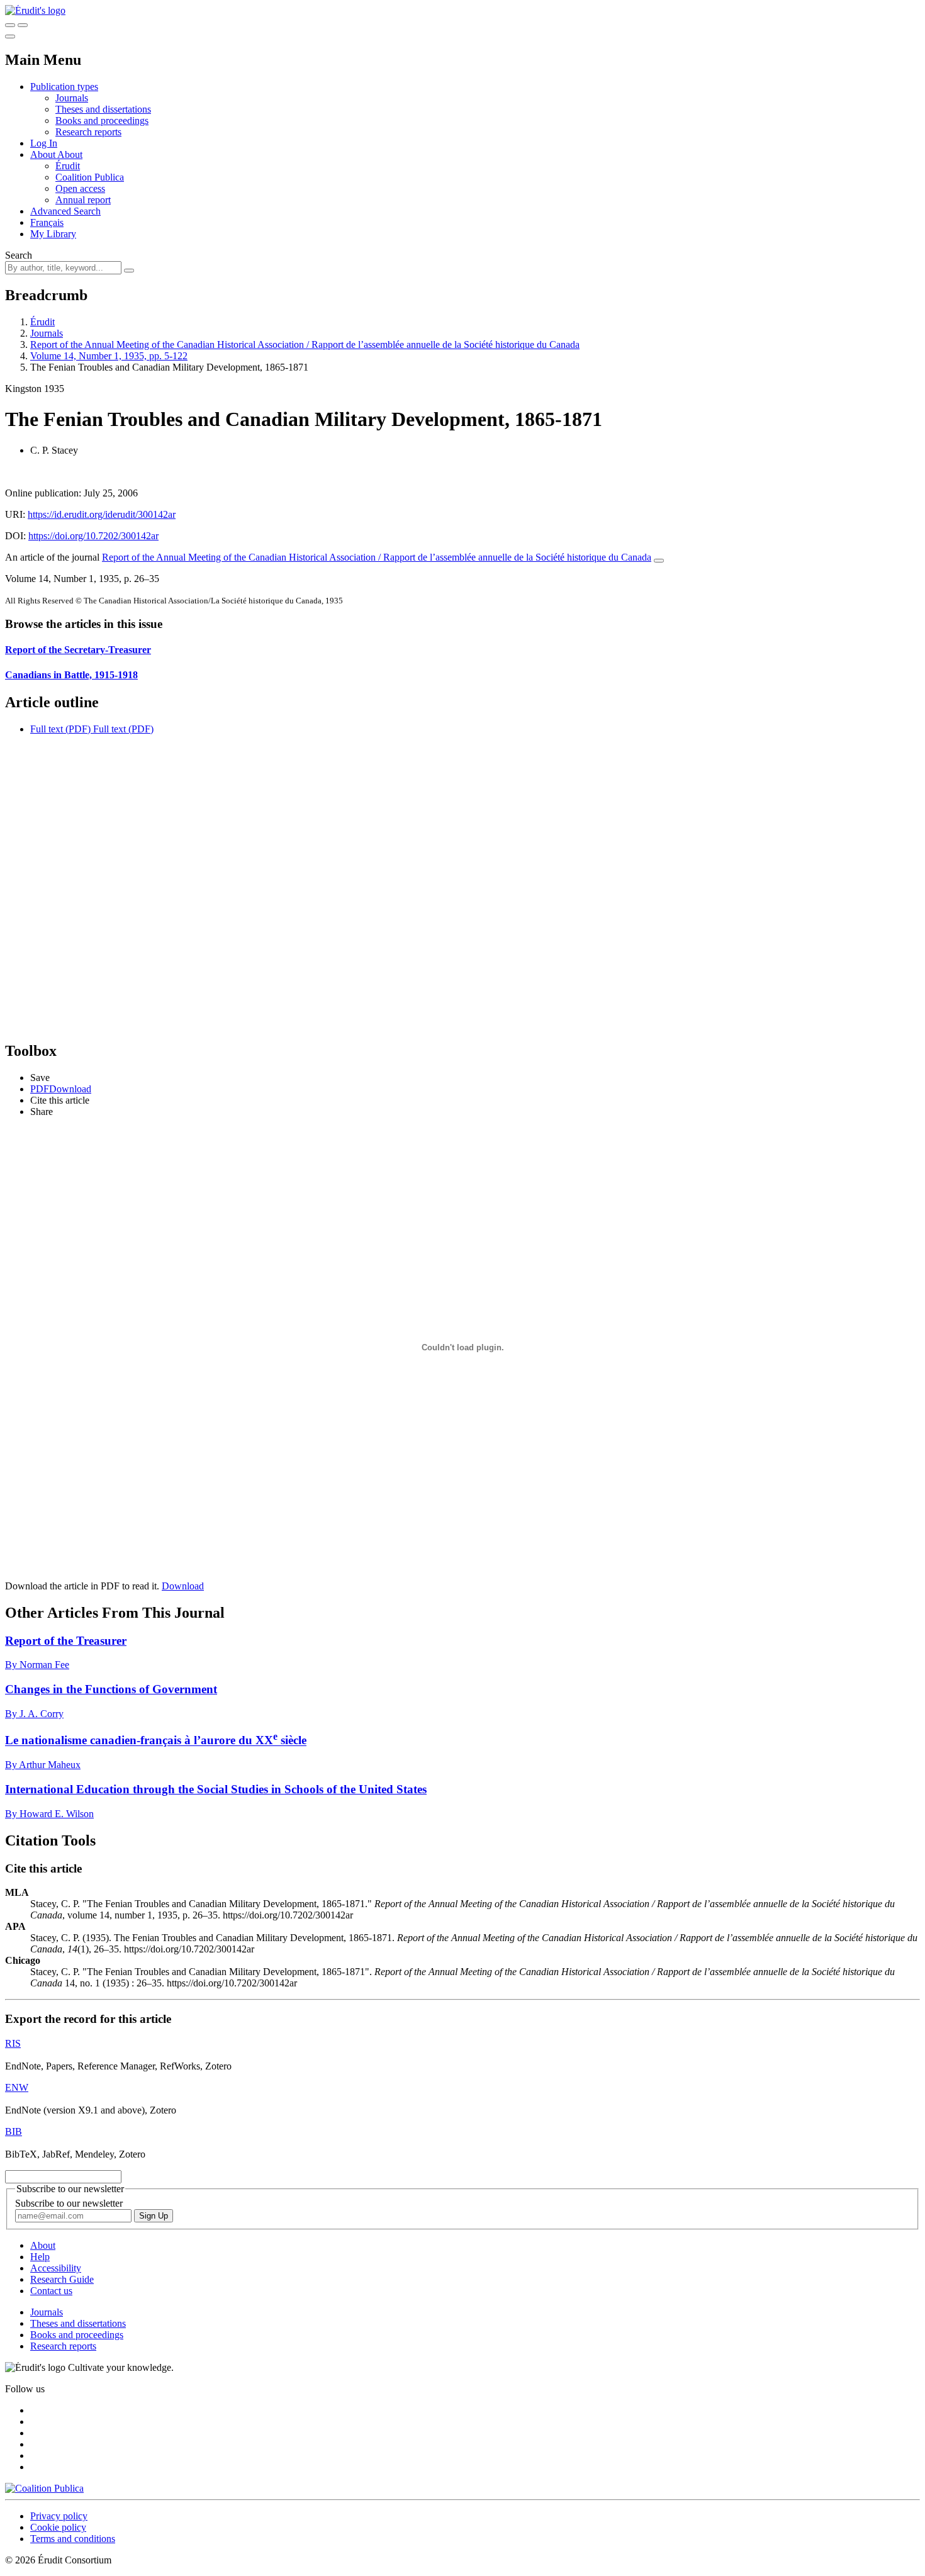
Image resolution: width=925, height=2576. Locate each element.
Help (40, 2257)
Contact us (51, 2291)
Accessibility (56, 2268)
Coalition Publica (90, 177)
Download (183, 1586)
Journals (72, 98)
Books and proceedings (102, 120)
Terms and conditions (73, 2539)
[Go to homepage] (35, 10)
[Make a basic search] (10, 25)
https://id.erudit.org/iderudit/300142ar (102, 514)
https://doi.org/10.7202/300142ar (93, 536)
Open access (80, 188)
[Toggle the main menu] (10, 36)
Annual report (83, 200)
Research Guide (62, 2279)
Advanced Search (65, 211)
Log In (44, 143)
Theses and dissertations (103, 109)
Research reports (88, 132)
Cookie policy (58, 2527)
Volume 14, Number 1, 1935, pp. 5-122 (109, 356)
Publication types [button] (64, 87)
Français (47, 222)
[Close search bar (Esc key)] (23, 25)
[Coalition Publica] (44, 2488)
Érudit (68, 166)
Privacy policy (59, 2516)
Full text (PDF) (60, 729)
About (70, 154)
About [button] (44, 154)
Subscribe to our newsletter (69, 2203)
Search (19, 255)
